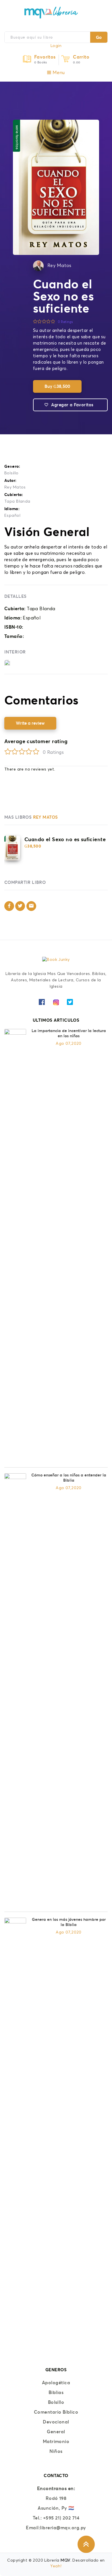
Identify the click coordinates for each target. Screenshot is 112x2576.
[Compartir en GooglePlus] (31, 906)
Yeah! (56, 2566)
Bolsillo (11, 473)
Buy (57, 386)
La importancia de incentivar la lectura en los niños (69, 1033)
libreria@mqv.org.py (63, 2528)
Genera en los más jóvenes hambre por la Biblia (69, 1922)
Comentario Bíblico (56, 2412)
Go (99, 37)
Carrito (81, 57)
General (56, 2432)
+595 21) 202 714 (61, 2518)
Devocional (56, 2422)
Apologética (56, 2383)
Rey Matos (59, 266)
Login (56, 46)
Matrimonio (56, 2441)
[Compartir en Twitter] (20, 906)
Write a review (30, 723)
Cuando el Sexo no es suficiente (65, 839)
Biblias (56, 2392)
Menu (58, 73)
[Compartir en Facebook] (9, 906)
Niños (56, 2451)
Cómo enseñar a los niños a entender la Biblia (69, 1478)
